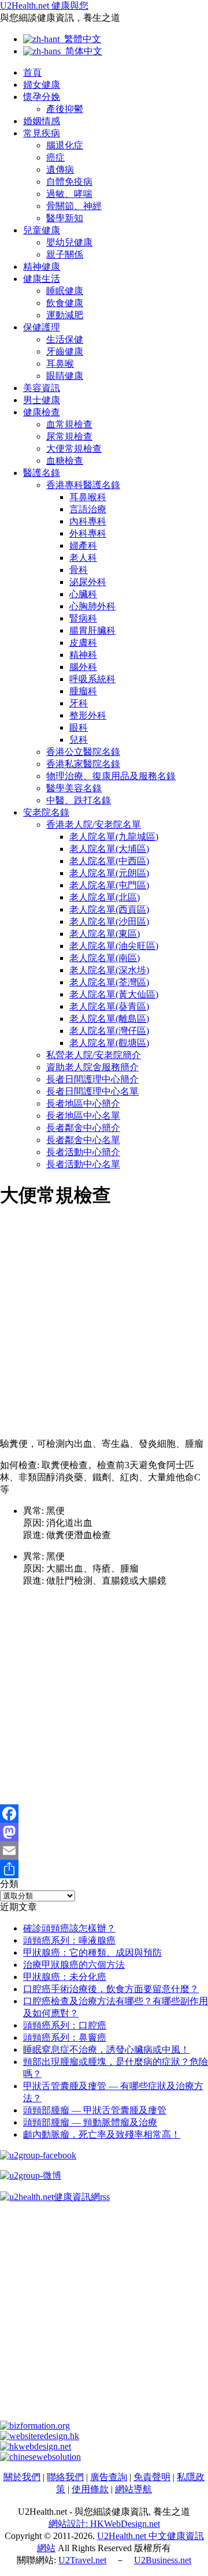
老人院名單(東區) (105, 934)
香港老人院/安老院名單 (94, 824)
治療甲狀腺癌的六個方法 (74, 1965)
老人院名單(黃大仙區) (114, 994)
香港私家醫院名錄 (83, 764)
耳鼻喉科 (88, 497)
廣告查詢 (109, 2477)
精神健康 (42, 267)
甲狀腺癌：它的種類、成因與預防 (92, 1953)
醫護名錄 (42, 473)
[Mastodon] (104, 1832)
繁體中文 (80, 39)
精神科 (83, 655)
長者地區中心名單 (83, 1116)
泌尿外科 (88, 582)
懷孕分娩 (42, 97)
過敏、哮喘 (69, 194)
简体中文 (81, 51)
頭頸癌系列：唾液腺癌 (69, 1940)
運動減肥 (65, 315)
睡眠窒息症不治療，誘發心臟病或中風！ (106, 2050)
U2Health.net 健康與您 (44, 5)
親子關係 (65, 254)
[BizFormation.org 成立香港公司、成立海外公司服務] (35, 2426)
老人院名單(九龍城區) (114, 837)
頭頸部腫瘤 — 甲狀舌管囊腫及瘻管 (95, 2110)
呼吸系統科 (92, 679)
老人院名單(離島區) (109, 1019)
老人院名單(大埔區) (109, 849)
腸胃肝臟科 (92, 630)
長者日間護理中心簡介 (92, 1079)
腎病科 (83, 618)
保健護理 (42, 327)
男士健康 (42, 400)
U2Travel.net (82, 2560)
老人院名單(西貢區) (109, 909)
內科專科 (88, 521)
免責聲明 (152, 2477)
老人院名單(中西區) (109, 861)
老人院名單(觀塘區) (109, 1043)
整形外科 (88, 715)
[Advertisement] (104, 1325)
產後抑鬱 (65, 109)
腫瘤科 (83, 691)
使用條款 (90, 2489)
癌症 (55, 157)
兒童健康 (42, 230)
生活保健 (65, 339)
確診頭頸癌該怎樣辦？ (69, 1928)
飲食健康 (65, 303)
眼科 (79, 727)
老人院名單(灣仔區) (109, 1031)
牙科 (79, 703)
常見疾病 (42, 133)
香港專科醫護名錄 (83, 485)
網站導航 (133, 2489)
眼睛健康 (65, 376)
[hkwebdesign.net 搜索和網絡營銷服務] (36, 2446)
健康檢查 (42, 412)
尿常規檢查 (69, 436)
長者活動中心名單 (83, 1164)
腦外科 (83, 667)
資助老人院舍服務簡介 (92, 1067)
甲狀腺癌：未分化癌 (65, 1977)
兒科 (79, 740)
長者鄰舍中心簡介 (83, 1128)
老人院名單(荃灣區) (109, 982)
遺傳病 (60, 170)
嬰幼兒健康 (69, 242)
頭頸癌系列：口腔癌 (65, 2025)
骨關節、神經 (74, 206)
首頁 (32, 72)
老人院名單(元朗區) (109, 873)
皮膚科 (83, 643)
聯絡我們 (65, 2477)
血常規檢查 (69, 424)
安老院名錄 (46, 812)
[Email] (104, 1851)
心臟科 (83, 594)
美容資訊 (42, 388)
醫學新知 (65, 218)
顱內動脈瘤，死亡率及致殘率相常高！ (102, 2134)
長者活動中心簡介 (83, 1152)
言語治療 (88, 509)
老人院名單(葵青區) (109, 1006)
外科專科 (88, 533)
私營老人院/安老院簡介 (94, 1055)
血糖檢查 (65, 461)
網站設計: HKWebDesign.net (104, 2524)
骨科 (79, 570)
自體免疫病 (69, 182)
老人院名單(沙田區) (109, 922)
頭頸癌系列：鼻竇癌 (65, 2037)
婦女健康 (42, 85)
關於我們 (22, 2477)
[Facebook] (104, 1814)
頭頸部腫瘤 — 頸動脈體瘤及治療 (90, 2122)
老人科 (83, 558)
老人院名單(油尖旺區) (114, 946)
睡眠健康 (65, 291)
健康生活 (42, 279)
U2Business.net (163, 2560)
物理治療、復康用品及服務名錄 (111, 776)
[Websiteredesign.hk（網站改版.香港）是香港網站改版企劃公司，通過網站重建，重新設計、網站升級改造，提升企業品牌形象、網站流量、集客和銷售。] (40, 2436)
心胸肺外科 (92, 606)
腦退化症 (65, 145)
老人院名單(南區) (105, 958)
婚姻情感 (42, 121)
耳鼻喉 (60, 364)
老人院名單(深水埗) (109, 970)
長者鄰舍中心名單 (83, 1140)
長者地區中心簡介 (83, 1103)
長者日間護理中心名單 (92, 1091)
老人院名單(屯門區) (109, 885)
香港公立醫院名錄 (83, 752)
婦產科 (83, 546)
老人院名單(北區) (105, 897)
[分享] (104, 1869)
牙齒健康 (65, 351)
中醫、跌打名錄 (79, 800)
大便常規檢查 (74, 448)
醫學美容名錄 (74, 788)
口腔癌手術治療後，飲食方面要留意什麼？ (111, 1989)
